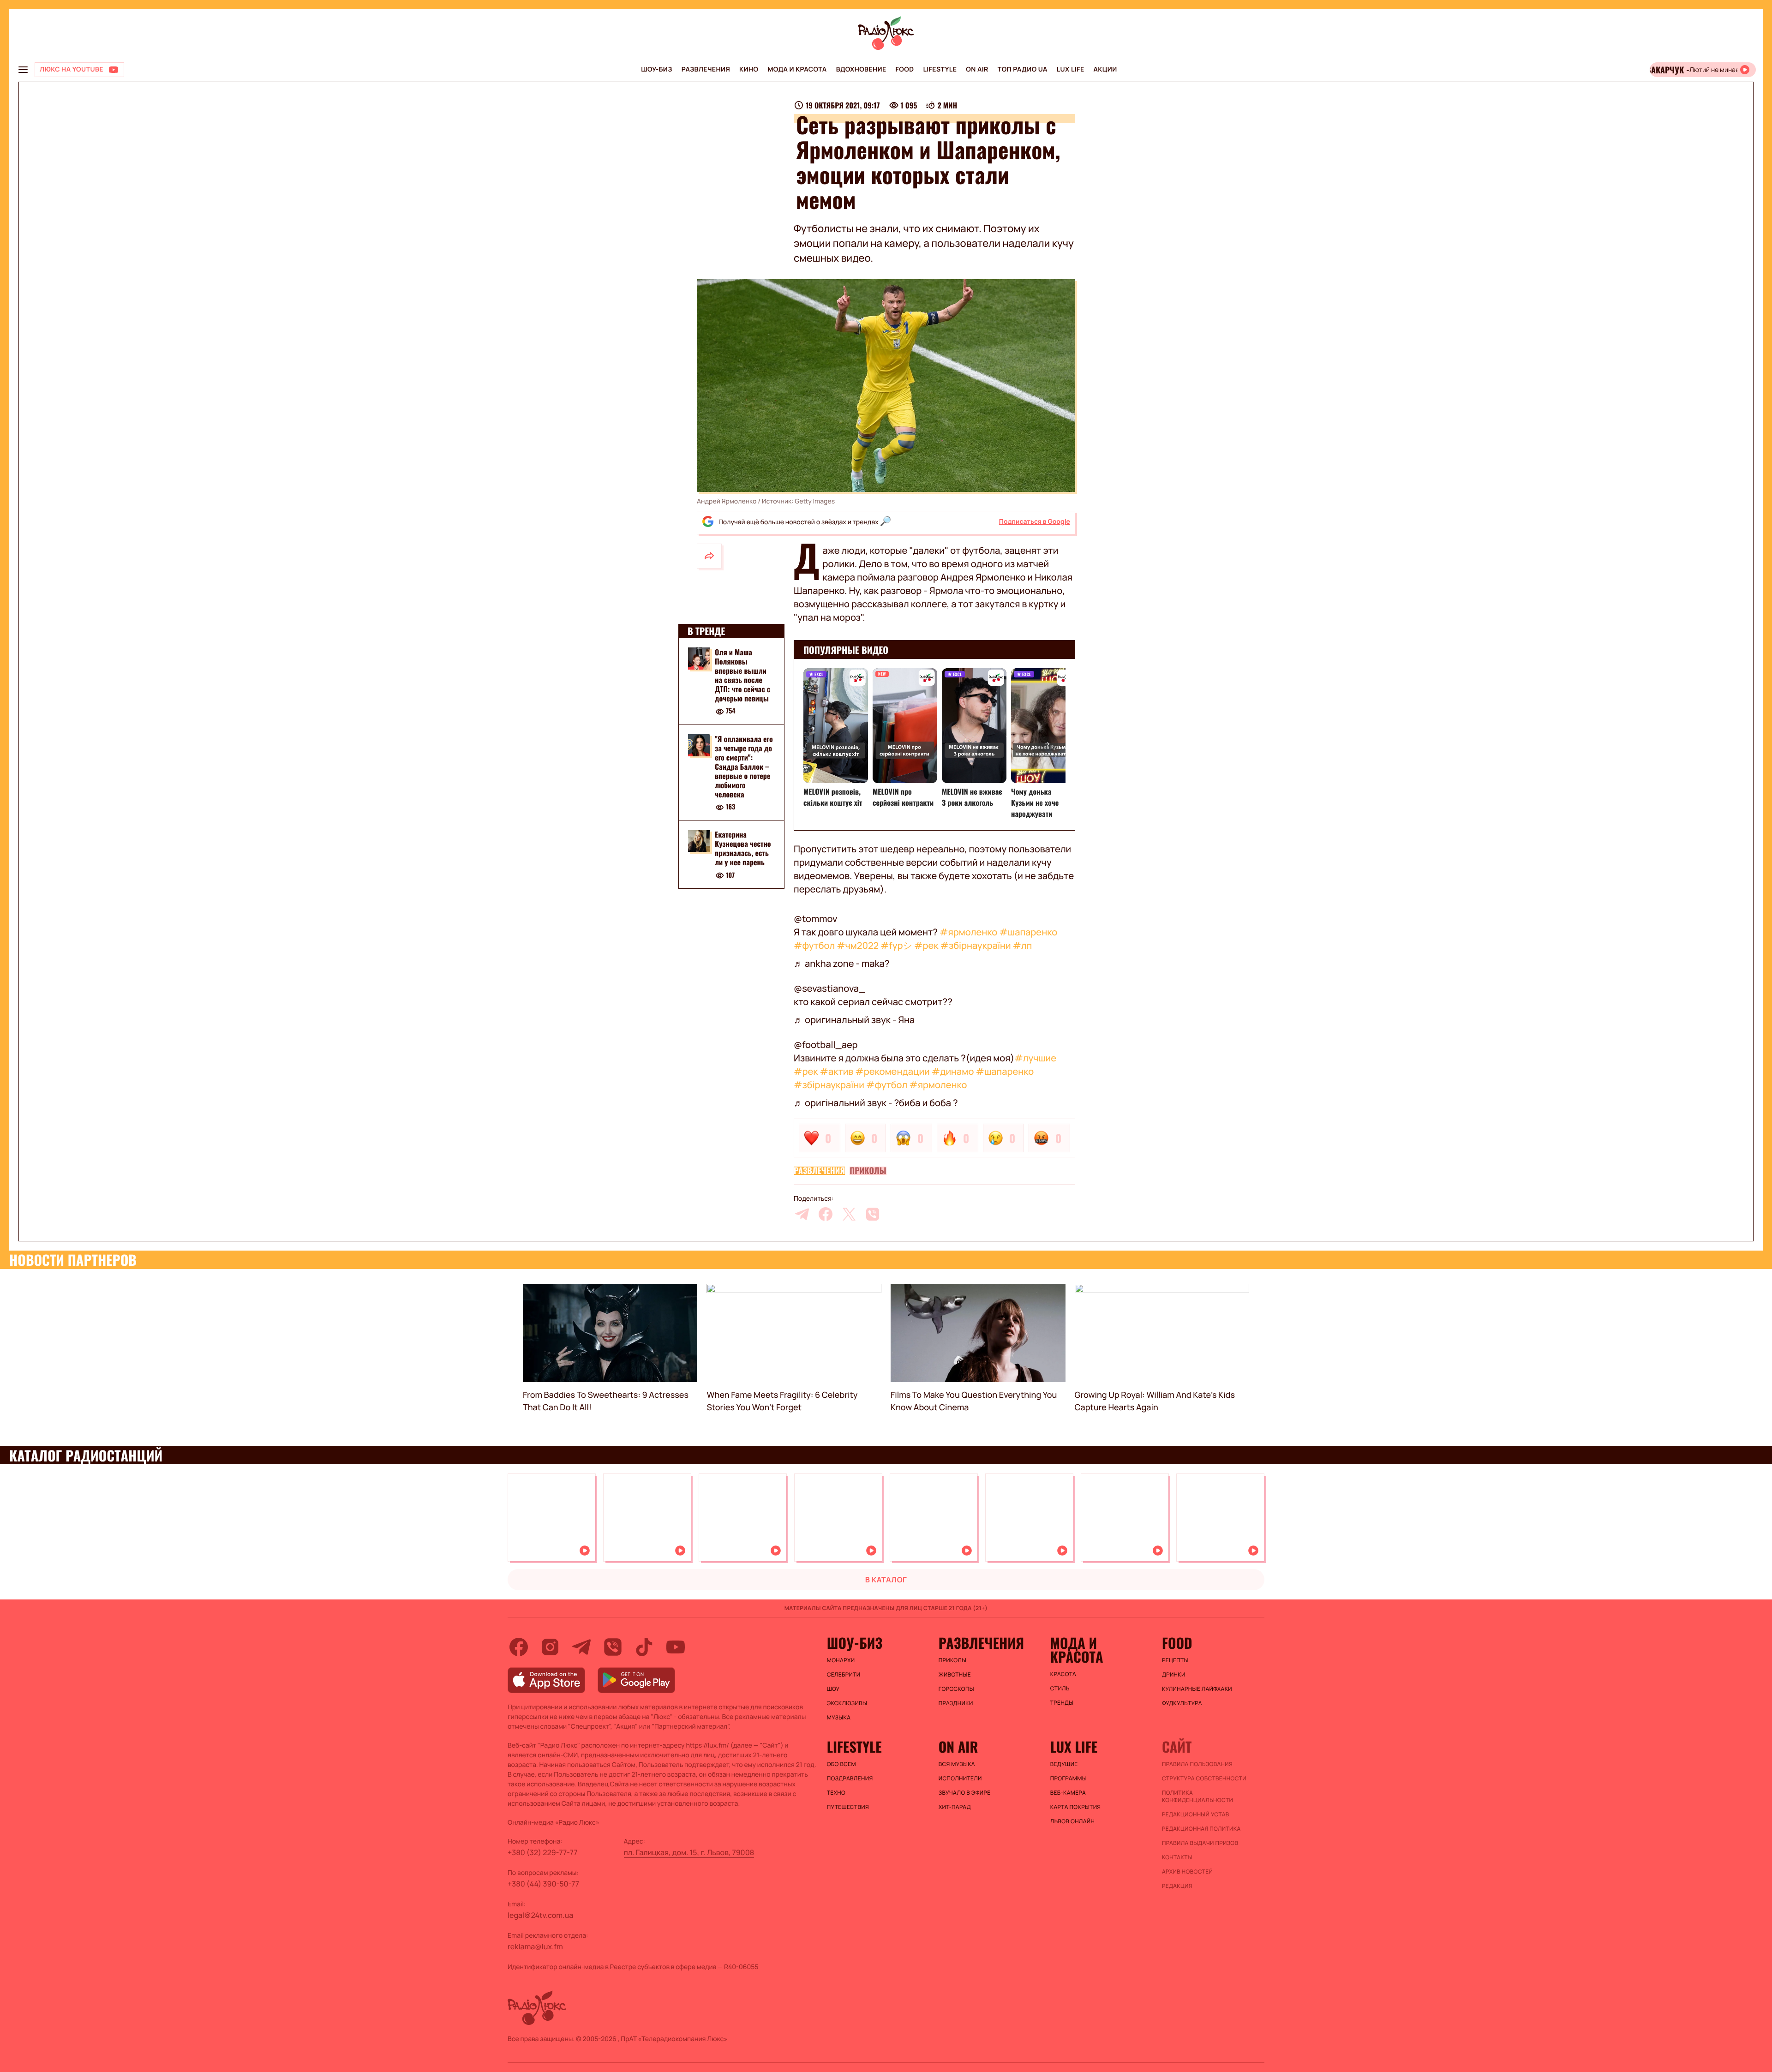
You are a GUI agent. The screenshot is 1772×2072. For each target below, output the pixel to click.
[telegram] (802, 1214)
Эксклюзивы (847, 1703)
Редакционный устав (1196, 1814)
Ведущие (1064, 1764)
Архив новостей (1187, 1872)
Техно (836, 1793)
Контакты (1177, 1857)
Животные (955, 1675)
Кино (749, 69)
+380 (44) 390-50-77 (543, 1884)
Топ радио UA (1023, 69)
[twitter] (849, 1214)
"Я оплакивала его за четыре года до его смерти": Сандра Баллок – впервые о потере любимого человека (744, 767)
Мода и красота (797, 69)
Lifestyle (940, 69)
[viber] (873, 1214)
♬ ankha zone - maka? (842, 963)
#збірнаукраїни (976, 945)
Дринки (1174, 1675)
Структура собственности (1204, 1779)
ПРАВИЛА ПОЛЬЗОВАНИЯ (1197, 1764)
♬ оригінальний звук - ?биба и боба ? (876, 1103)
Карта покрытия (1076, 1807)
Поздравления (850, 1779)
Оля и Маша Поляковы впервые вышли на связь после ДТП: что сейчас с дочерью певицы (742, 675)
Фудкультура (1182, 1703)
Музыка (839, 1718)
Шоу (833, 1689)
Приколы (868, 1171)
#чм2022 (858, 945)
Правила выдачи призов (1200, 1843)
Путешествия (848, 1807)
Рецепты (1175, 1660)
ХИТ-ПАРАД (955, 1807)
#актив (837, 1071)
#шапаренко (1028, 932)
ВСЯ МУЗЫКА (957, 1764)
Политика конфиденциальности (1197, 1797)
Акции (1105, 69)
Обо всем (841, 1764)
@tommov (816, 919)
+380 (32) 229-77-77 (543, 1852)
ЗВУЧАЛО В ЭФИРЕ (965, 1793)
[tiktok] (644, 1647)
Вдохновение (861, 69)
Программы (1069, 1779)
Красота (1063, 1674)
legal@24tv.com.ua (540, 1915)
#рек (926, 945)
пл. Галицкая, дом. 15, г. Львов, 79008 (689, 1852)
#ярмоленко (968, 932)
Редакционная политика (1201, 1829)
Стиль (1060, 1689)
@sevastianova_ (829, 988)
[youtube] (676, 1647)
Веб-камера (1068, 1793)
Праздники (956, 1703)
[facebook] (826, 1214)
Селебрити (844, 1675)
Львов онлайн (1072, 1821)
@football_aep (826, 1045)
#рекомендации (892, 1071)
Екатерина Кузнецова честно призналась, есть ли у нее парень (743, 849)
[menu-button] (23, 70)
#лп (1023, 945)
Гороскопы (956, 1689)
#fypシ (896, 945)
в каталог (886, 1580)
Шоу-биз (656, 69)
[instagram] (550, 1647)
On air (977, 69)
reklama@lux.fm (535, 1946)
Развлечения (706, 69)
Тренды (1062, 1703)
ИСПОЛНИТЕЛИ (960, 1779)
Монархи (841, 1660)
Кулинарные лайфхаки (1197, 1689)
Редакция (1177, 1886)
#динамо (953, 1071)
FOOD (905, 69)
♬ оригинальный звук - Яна (854, 1020)
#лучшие (1035, 1058)
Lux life (1071, 69)
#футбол (814, 945)
